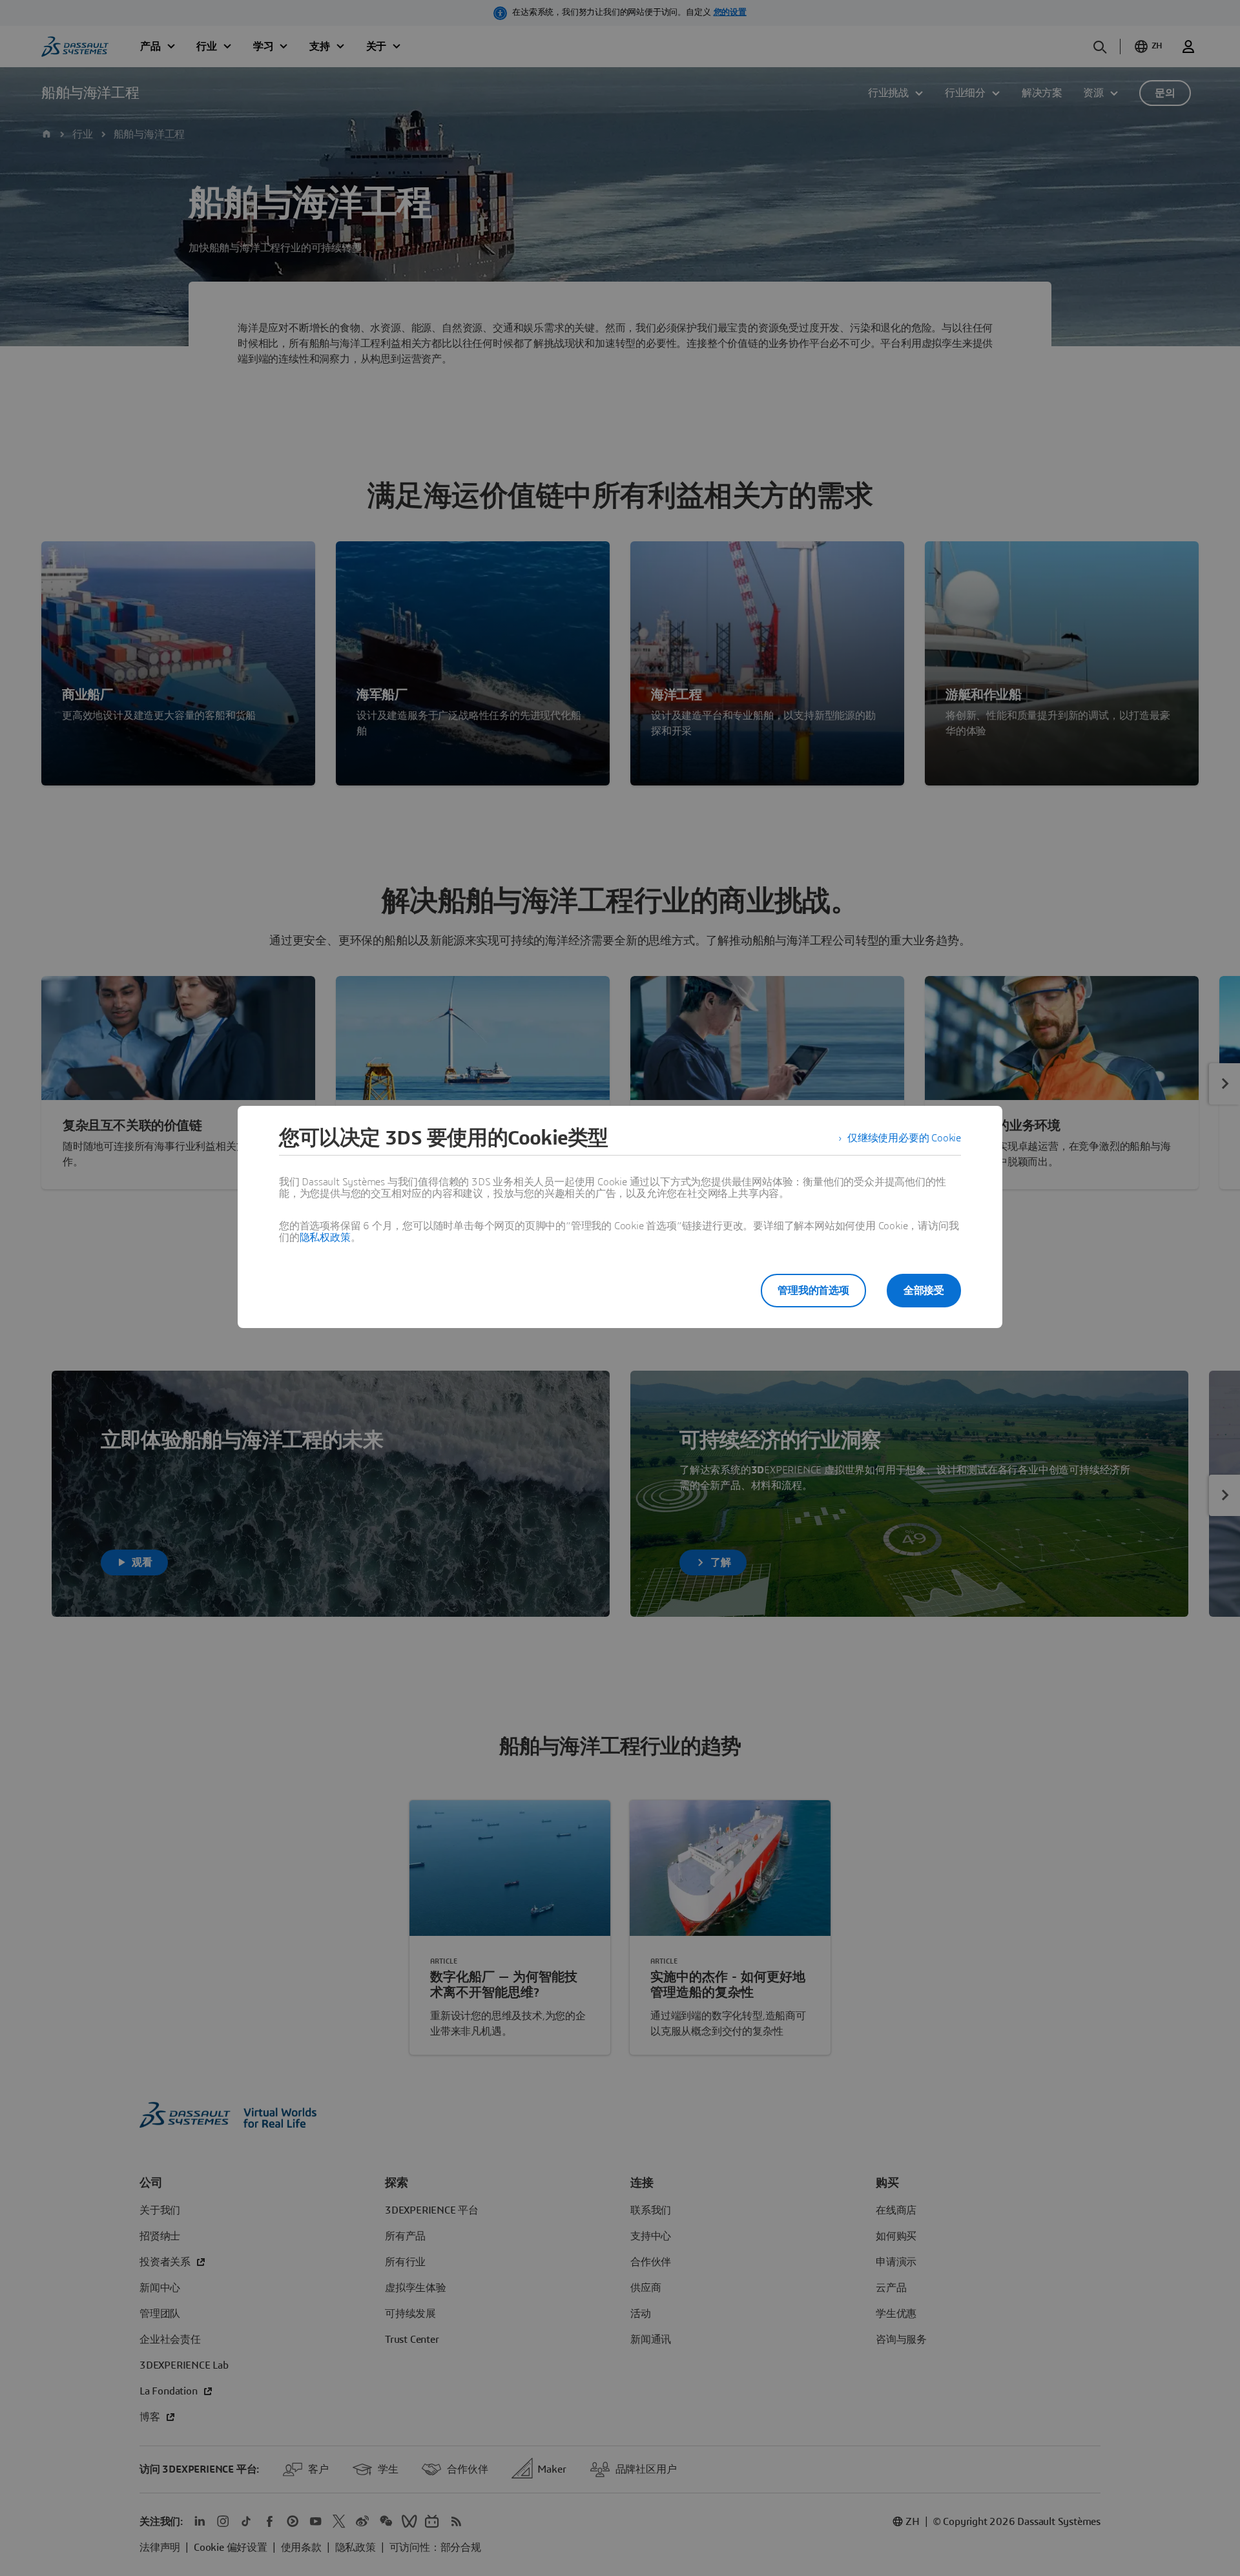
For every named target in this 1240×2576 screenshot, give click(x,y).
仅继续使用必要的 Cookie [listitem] (904, 1138)
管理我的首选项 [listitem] (813, 1291)
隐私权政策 (325, 1238)
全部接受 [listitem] (924, 1291)
